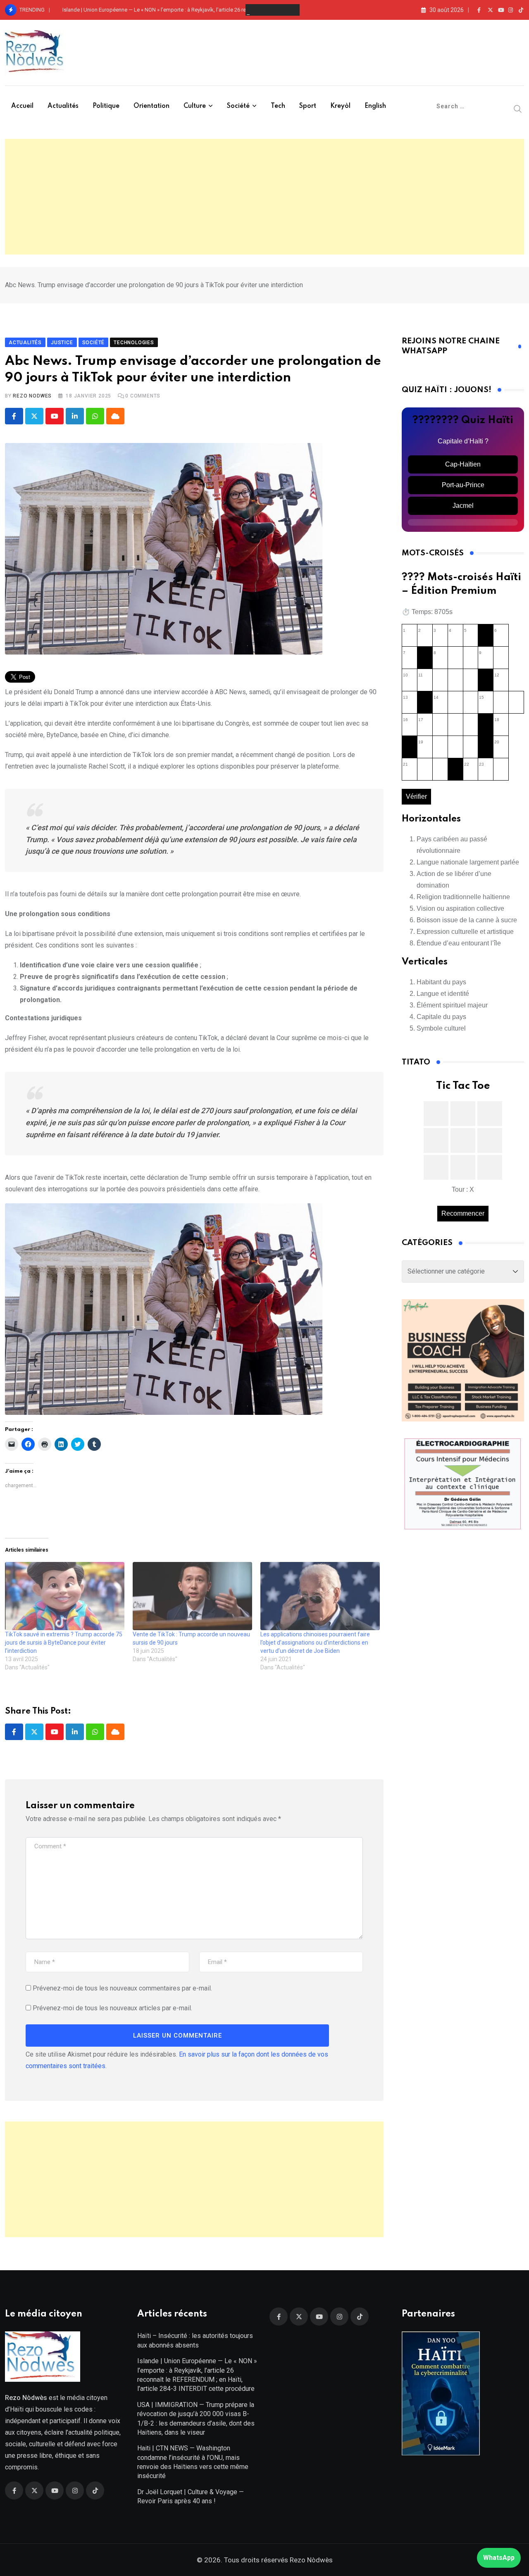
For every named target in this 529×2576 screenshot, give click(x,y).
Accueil (22, 106)
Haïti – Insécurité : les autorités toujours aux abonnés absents (195, 2340)
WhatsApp (499, 2558)
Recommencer (463, 1213)
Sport (308, 106)
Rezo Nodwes (32, 396)
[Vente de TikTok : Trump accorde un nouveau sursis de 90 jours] (192, 1596)
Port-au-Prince (463, 485)
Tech (278, 106)
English (375, 106)
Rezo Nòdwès (310, 2560)
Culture (195, 106)
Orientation (151, 106)
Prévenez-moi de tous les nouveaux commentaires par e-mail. (122, 1988)
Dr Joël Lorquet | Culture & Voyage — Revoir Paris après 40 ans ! (191, 2496)
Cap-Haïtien (463, 464)
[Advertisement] (264, 197)
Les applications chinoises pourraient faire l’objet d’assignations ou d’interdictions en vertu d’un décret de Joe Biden (315, 1643)
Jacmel (463, 506)
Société (238, 106)
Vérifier (416, 796)
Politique (106, 106)
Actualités (63, 106)
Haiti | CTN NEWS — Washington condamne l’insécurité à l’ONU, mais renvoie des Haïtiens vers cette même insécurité (193, 2462)
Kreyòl (340, 106)
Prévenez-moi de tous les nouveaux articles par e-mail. (112, 2008)
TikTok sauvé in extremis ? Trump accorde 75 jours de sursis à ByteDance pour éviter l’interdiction (64, 1643)
